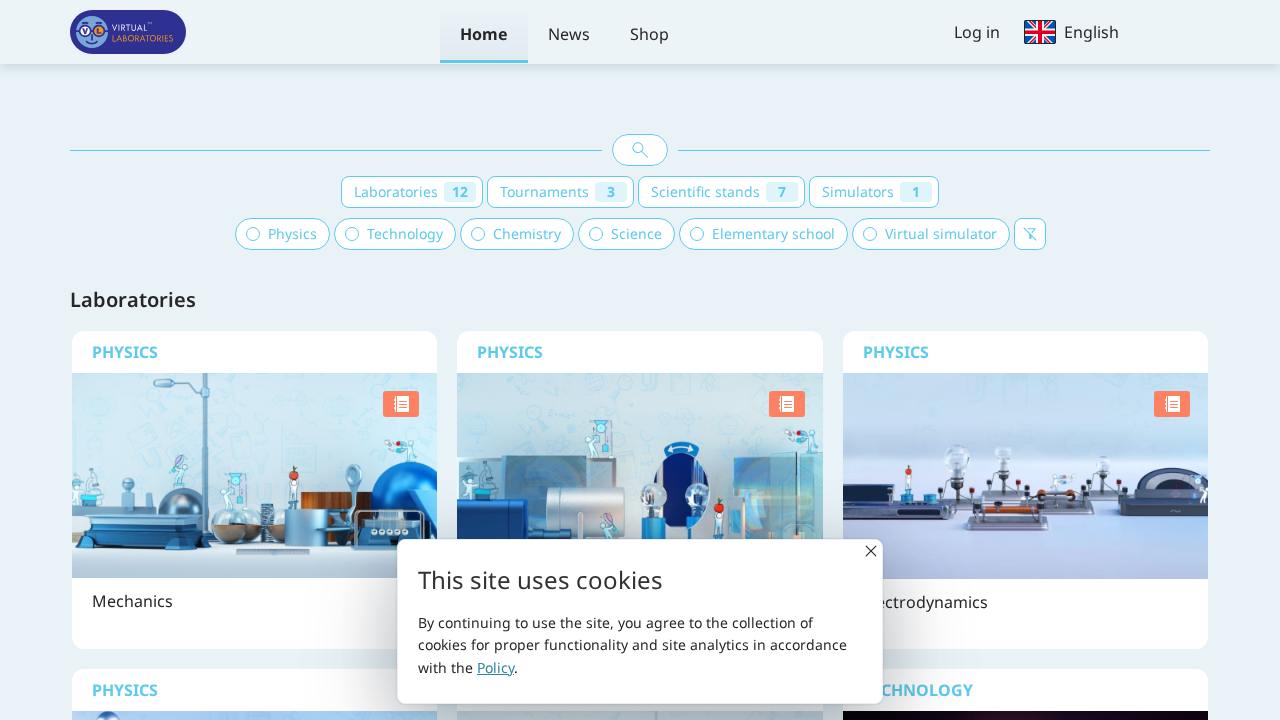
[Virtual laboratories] (128, 32)
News (569, 34)
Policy (495, 667)
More (252, 556)
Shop (649, 34)
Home (484, 34)
